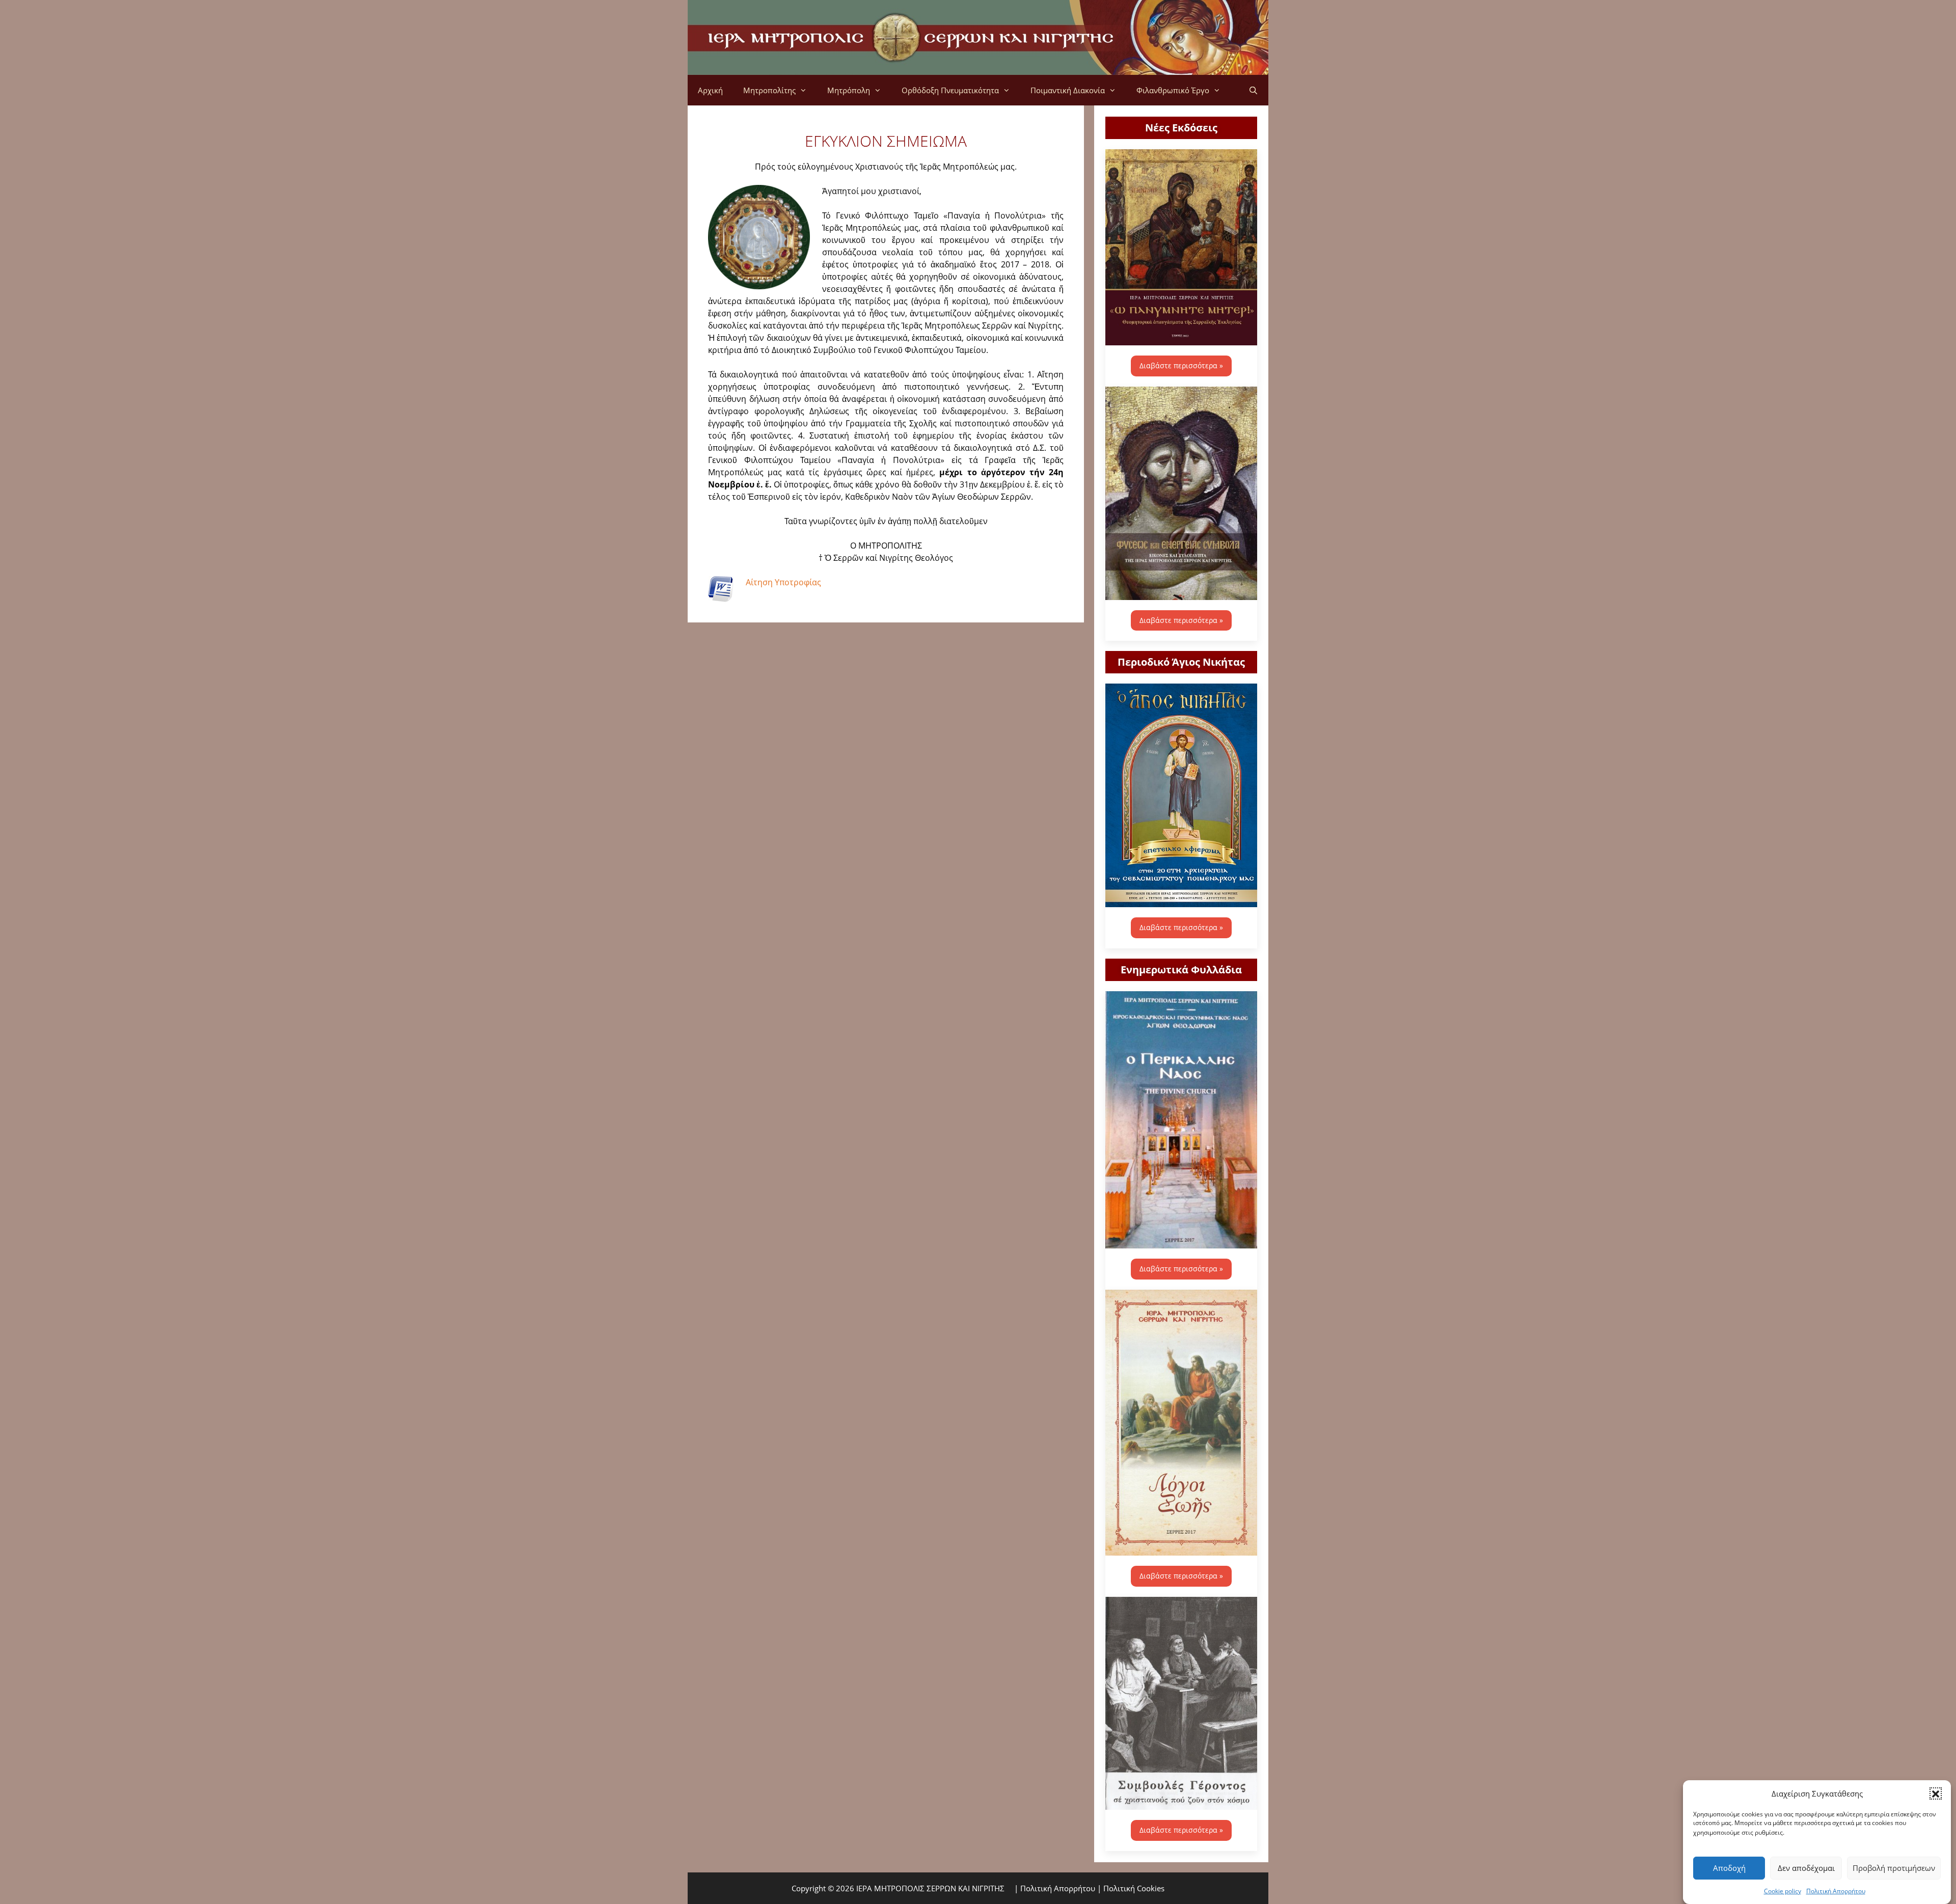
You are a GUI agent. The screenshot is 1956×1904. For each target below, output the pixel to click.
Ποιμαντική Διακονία (1068, 90)
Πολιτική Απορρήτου (1836, 1891)
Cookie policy (1783, 1891)
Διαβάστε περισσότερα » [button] (1181, 365)
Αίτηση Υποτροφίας (783, 582)
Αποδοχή (1729, 1868)
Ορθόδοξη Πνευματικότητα (950, 90)
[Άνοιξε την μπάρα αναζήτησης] (1253, 90)
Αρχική (710, 90)
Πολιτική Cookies (1134, 1888)
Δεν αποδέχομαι (1806, 1868)
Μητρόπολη (849, 90)
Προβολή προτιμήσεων (1894, 1868)
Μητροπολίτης (769, 90)
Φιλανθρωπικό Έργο (1173, 90)
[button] (1936, 1793)
